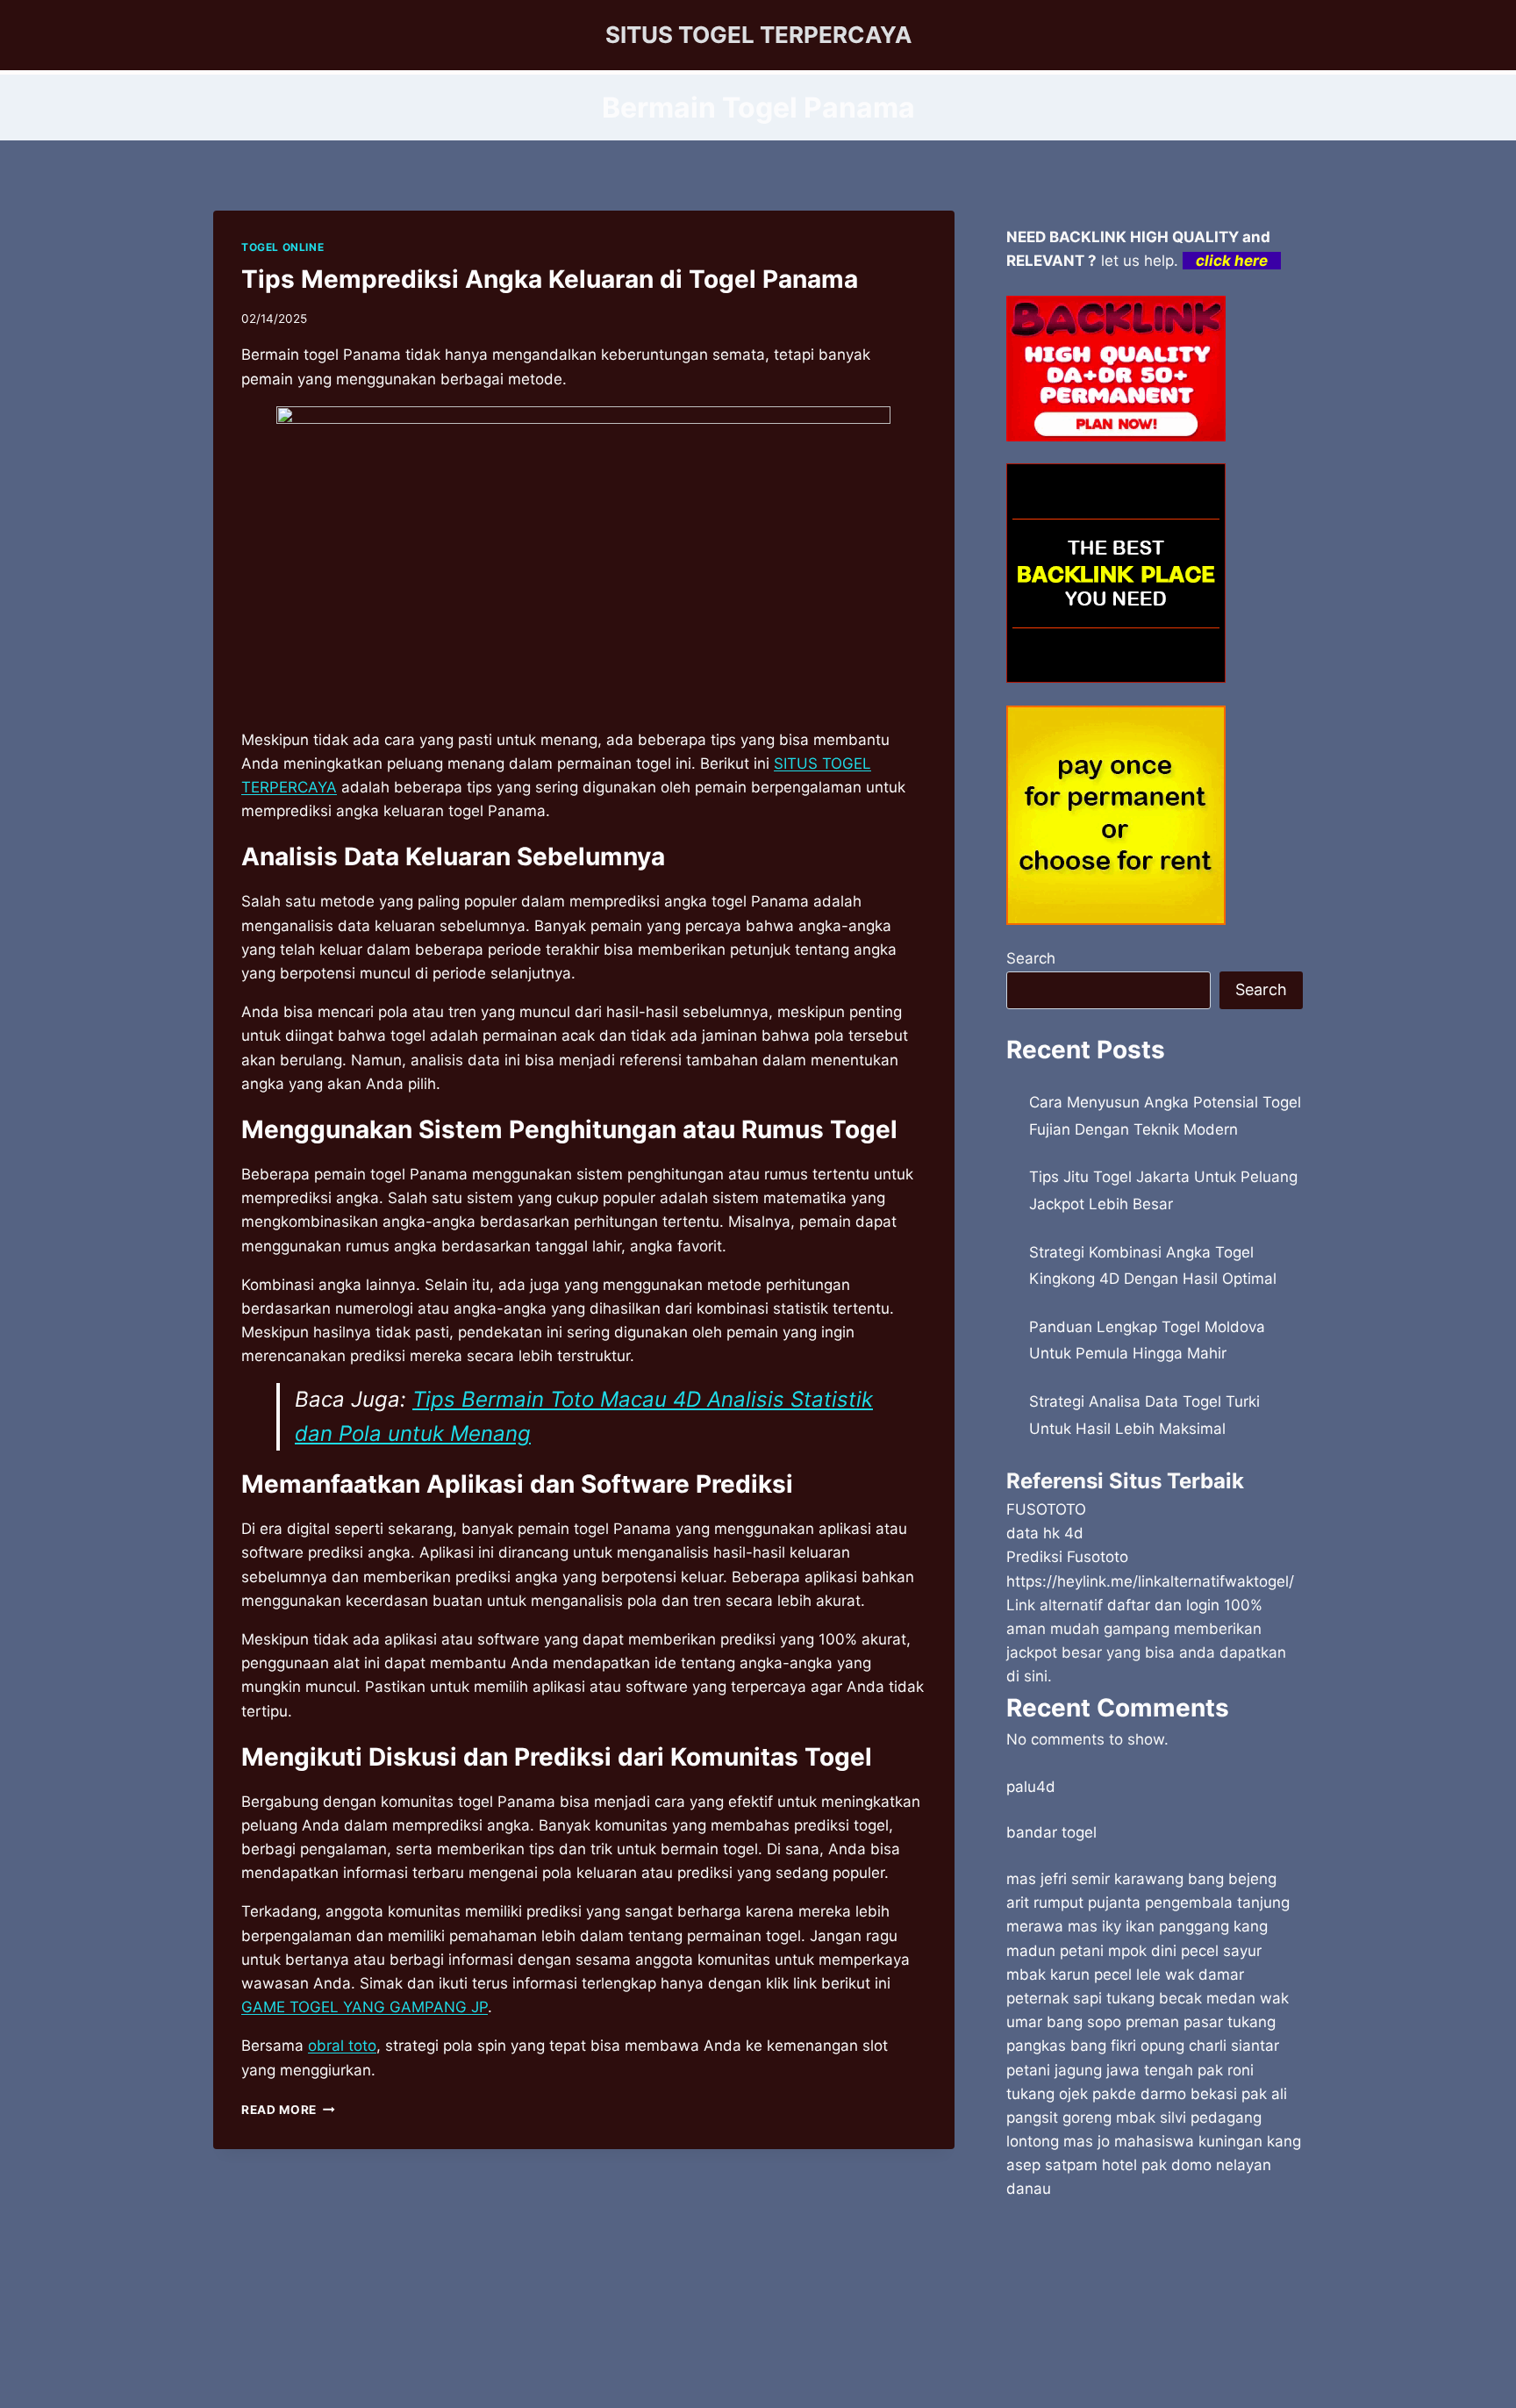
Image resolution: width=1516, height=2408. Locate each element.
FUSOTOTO (1046, 1509)
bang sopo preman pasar (1135, 2022)
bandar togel (1051, 1832)
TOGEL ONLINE (282, 247)
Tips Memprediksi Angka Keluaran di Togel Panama (550, 279)
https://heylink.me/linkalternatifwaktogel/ (1150, 1581)
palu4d (1031, 1787)
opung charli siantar (1210, 2046)
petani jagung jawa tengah (1100, 2070)
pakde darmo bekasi (1165, 2094)
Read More (288, 2110)
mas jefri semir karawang (1095, 1879)
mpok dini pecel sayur (1185, 1951)
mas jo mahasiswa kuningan (1163, 2141)
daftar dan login (1163, 1605)
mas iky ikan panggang (1148, 1926)
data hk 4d (1045, 1533)
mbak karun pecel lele (1083, 1974)
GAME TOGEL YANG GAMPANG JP (365, 2007)
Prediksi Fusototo (1067, 1557)
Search (1031, 958)
